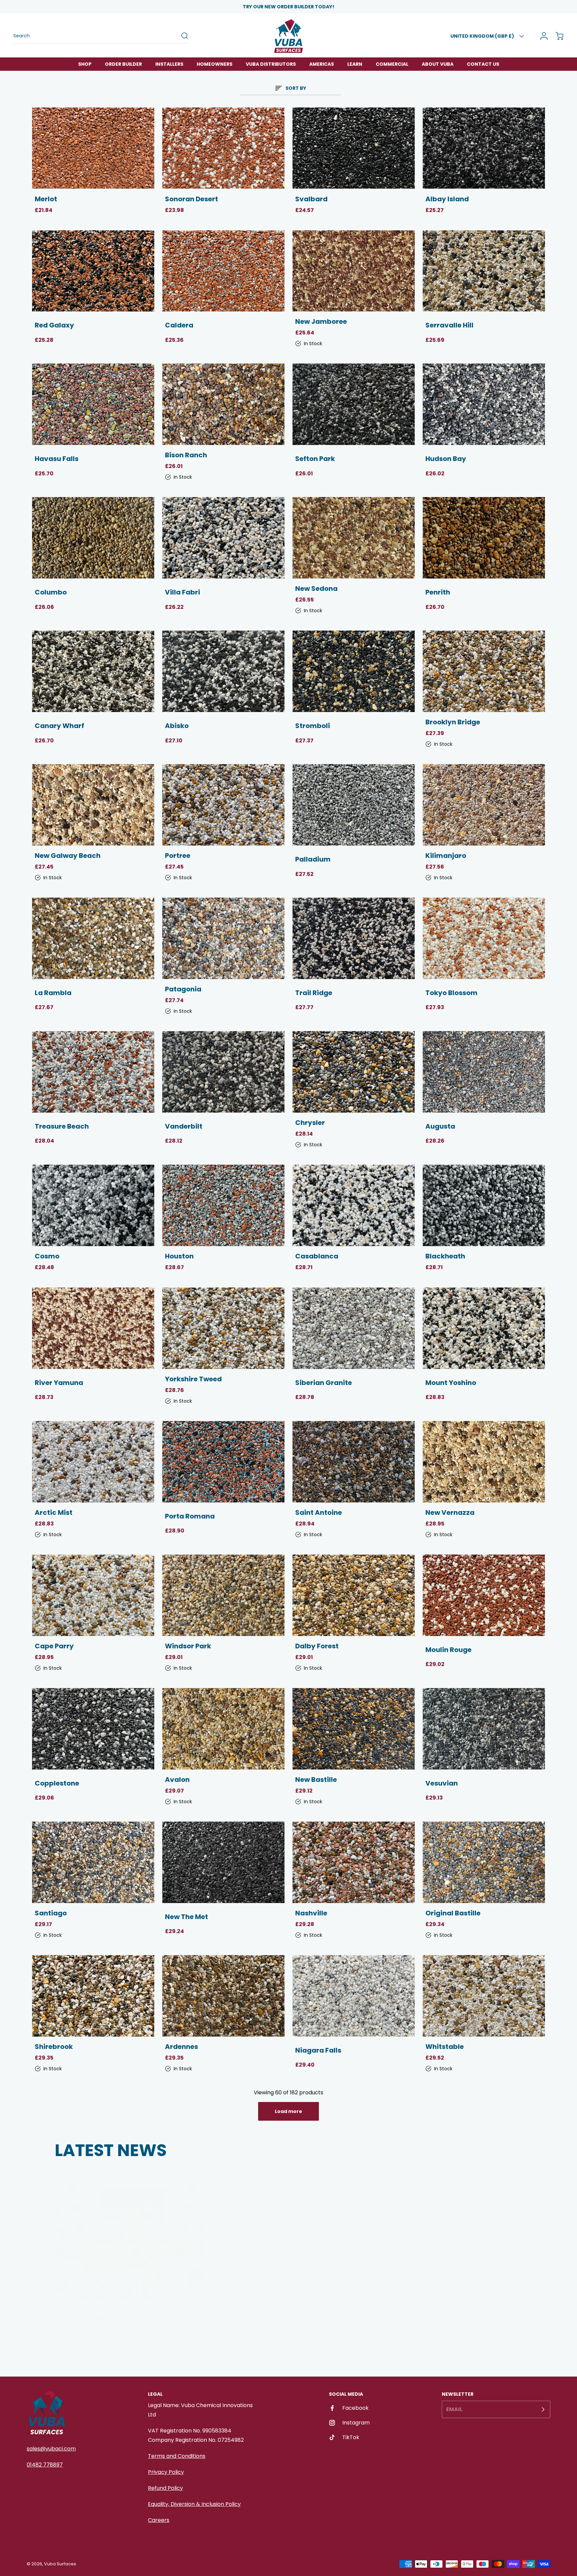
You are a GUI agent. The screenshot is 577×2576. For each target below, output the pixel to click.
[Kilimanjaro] (484, 805)
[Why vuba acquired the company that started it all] (289, 2223)
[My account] (542, 36)
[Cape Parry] (93, 1595)
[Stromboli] (354, 671)
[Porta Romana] (223, 1462)
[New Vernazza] (484, 1462)
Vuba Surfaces (60, 2564)
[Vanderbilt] (223, 1072)
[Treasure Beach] (93, 1072)
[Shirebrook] (93, 1996)
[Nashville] (354, 1862)
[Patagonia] (223, 938)
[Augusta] (484, 1072)
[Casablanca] (354, 1205)
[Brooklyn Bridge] (484, 671)
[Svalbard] (354, 148)
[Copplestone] (93, 1729)
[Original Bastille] (484, 1862)
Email (454, 2409)
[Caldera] (223, 271)
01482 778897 (45, 2465)
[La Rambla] (93, 938)
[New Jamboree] (354, 271)
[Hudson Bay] (484, 404)
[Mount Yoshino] (484, 1328)
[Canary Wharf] (93, 671)
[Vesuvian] (484, 1729)
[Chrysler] (354, 1072)
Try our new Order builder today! (288, 7)
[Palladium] (354, 805)
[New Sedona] (354, 538)
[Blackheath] (484, 1205)
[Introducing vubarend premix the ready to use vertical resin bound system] (447, 2223)
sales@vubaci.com (51, 2449)
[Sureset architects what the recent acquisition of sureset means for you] (130, 2223)
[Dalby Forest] (354, 1595)
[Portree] (223, 805)
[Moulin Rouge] (484, 1595)
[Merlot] (93, 148)
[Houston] (223, 1205)
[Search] (181, 36)
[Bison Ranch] (223, 404)
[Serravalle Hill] (484, 271)
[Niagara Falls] (354, 1996)
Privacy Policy (166, 2472)
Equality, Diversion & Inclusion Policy (194, 2504)
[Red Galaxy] (93, 271)
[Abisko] (223, 671)
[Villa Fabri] (223, 538)
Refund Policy (165, 2488)
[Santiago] (93, 1862)
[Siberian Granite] (354, 1328)
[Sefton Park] (354, 404)
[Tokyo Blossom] (484, 938)
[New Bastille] (354, 1729)
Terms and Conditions (177, 2456)
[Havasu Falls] (93, 404)
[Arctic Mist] (93, 1462)
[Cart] (556, 36)
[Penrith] (484, 538)
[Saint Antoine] (354, 1462)
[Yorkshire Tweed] (223, 1328)
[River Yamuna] (93, 1328)
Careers (159, 2520)
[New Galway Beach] (93, 805)
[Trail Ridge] (354, 938)
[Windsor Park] (223, 1595)
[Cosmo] (93, 1205)
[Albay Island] (484, 148)
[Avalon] (223, 1729)
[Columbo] (93, 538)
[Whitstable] (484, 1996)
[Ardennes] (223, 1996)
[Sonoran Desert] (223, 148)
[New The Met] (223, 1862)
